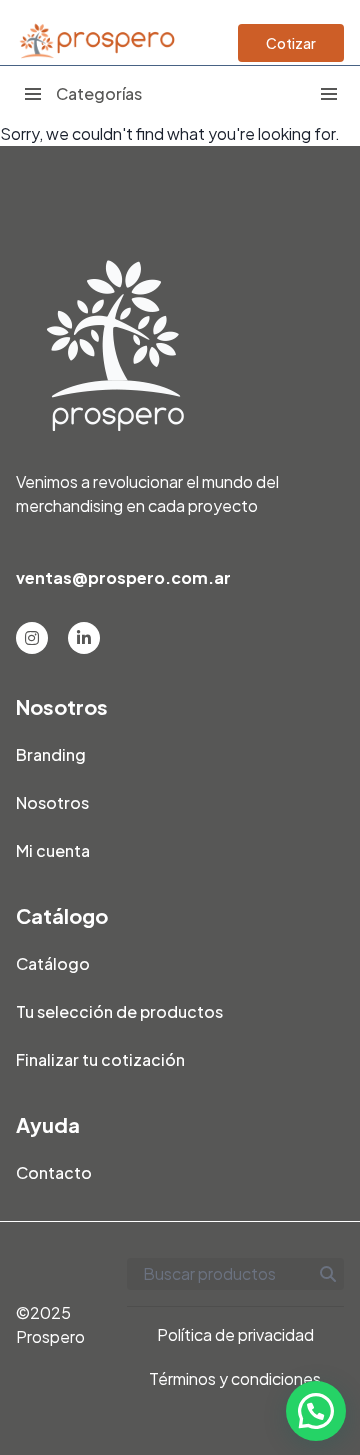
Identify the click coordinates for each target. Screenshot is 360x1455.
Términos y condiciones (235, 1378)
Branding (51, 754)
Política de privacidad (235, 1334)
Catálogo (53, 963)
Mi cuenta (53, 850)
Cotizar (291, 43)
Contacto (54, 1172)
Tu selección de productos (119, 1011)
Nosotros (52, 802)
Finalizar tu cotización (100, 1059)
